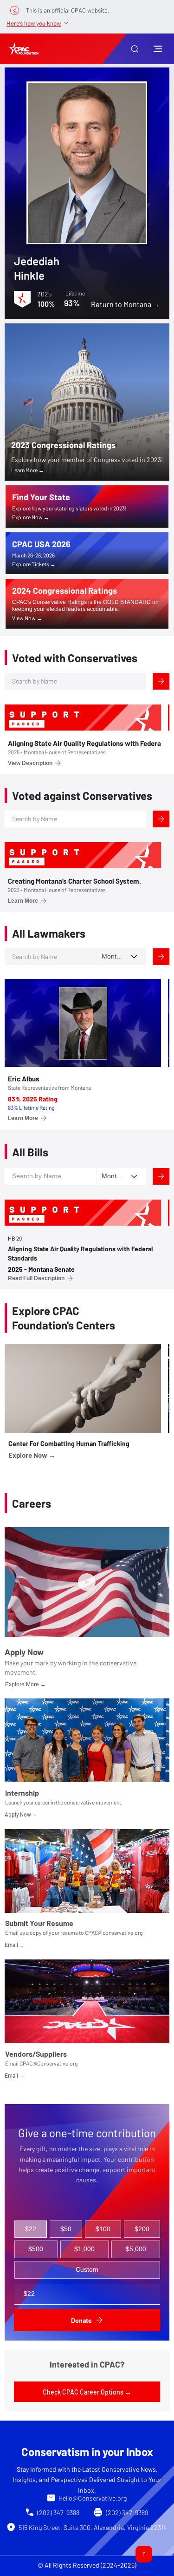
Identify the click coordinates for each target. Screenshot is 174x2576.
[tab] (31, 2229)
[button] (135, 49)
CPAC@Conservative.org (48, 2063)
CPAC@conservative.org (114, 1932)
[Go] (144, 2554)
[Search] (161, 681)
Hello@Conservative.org (93, 2498)
